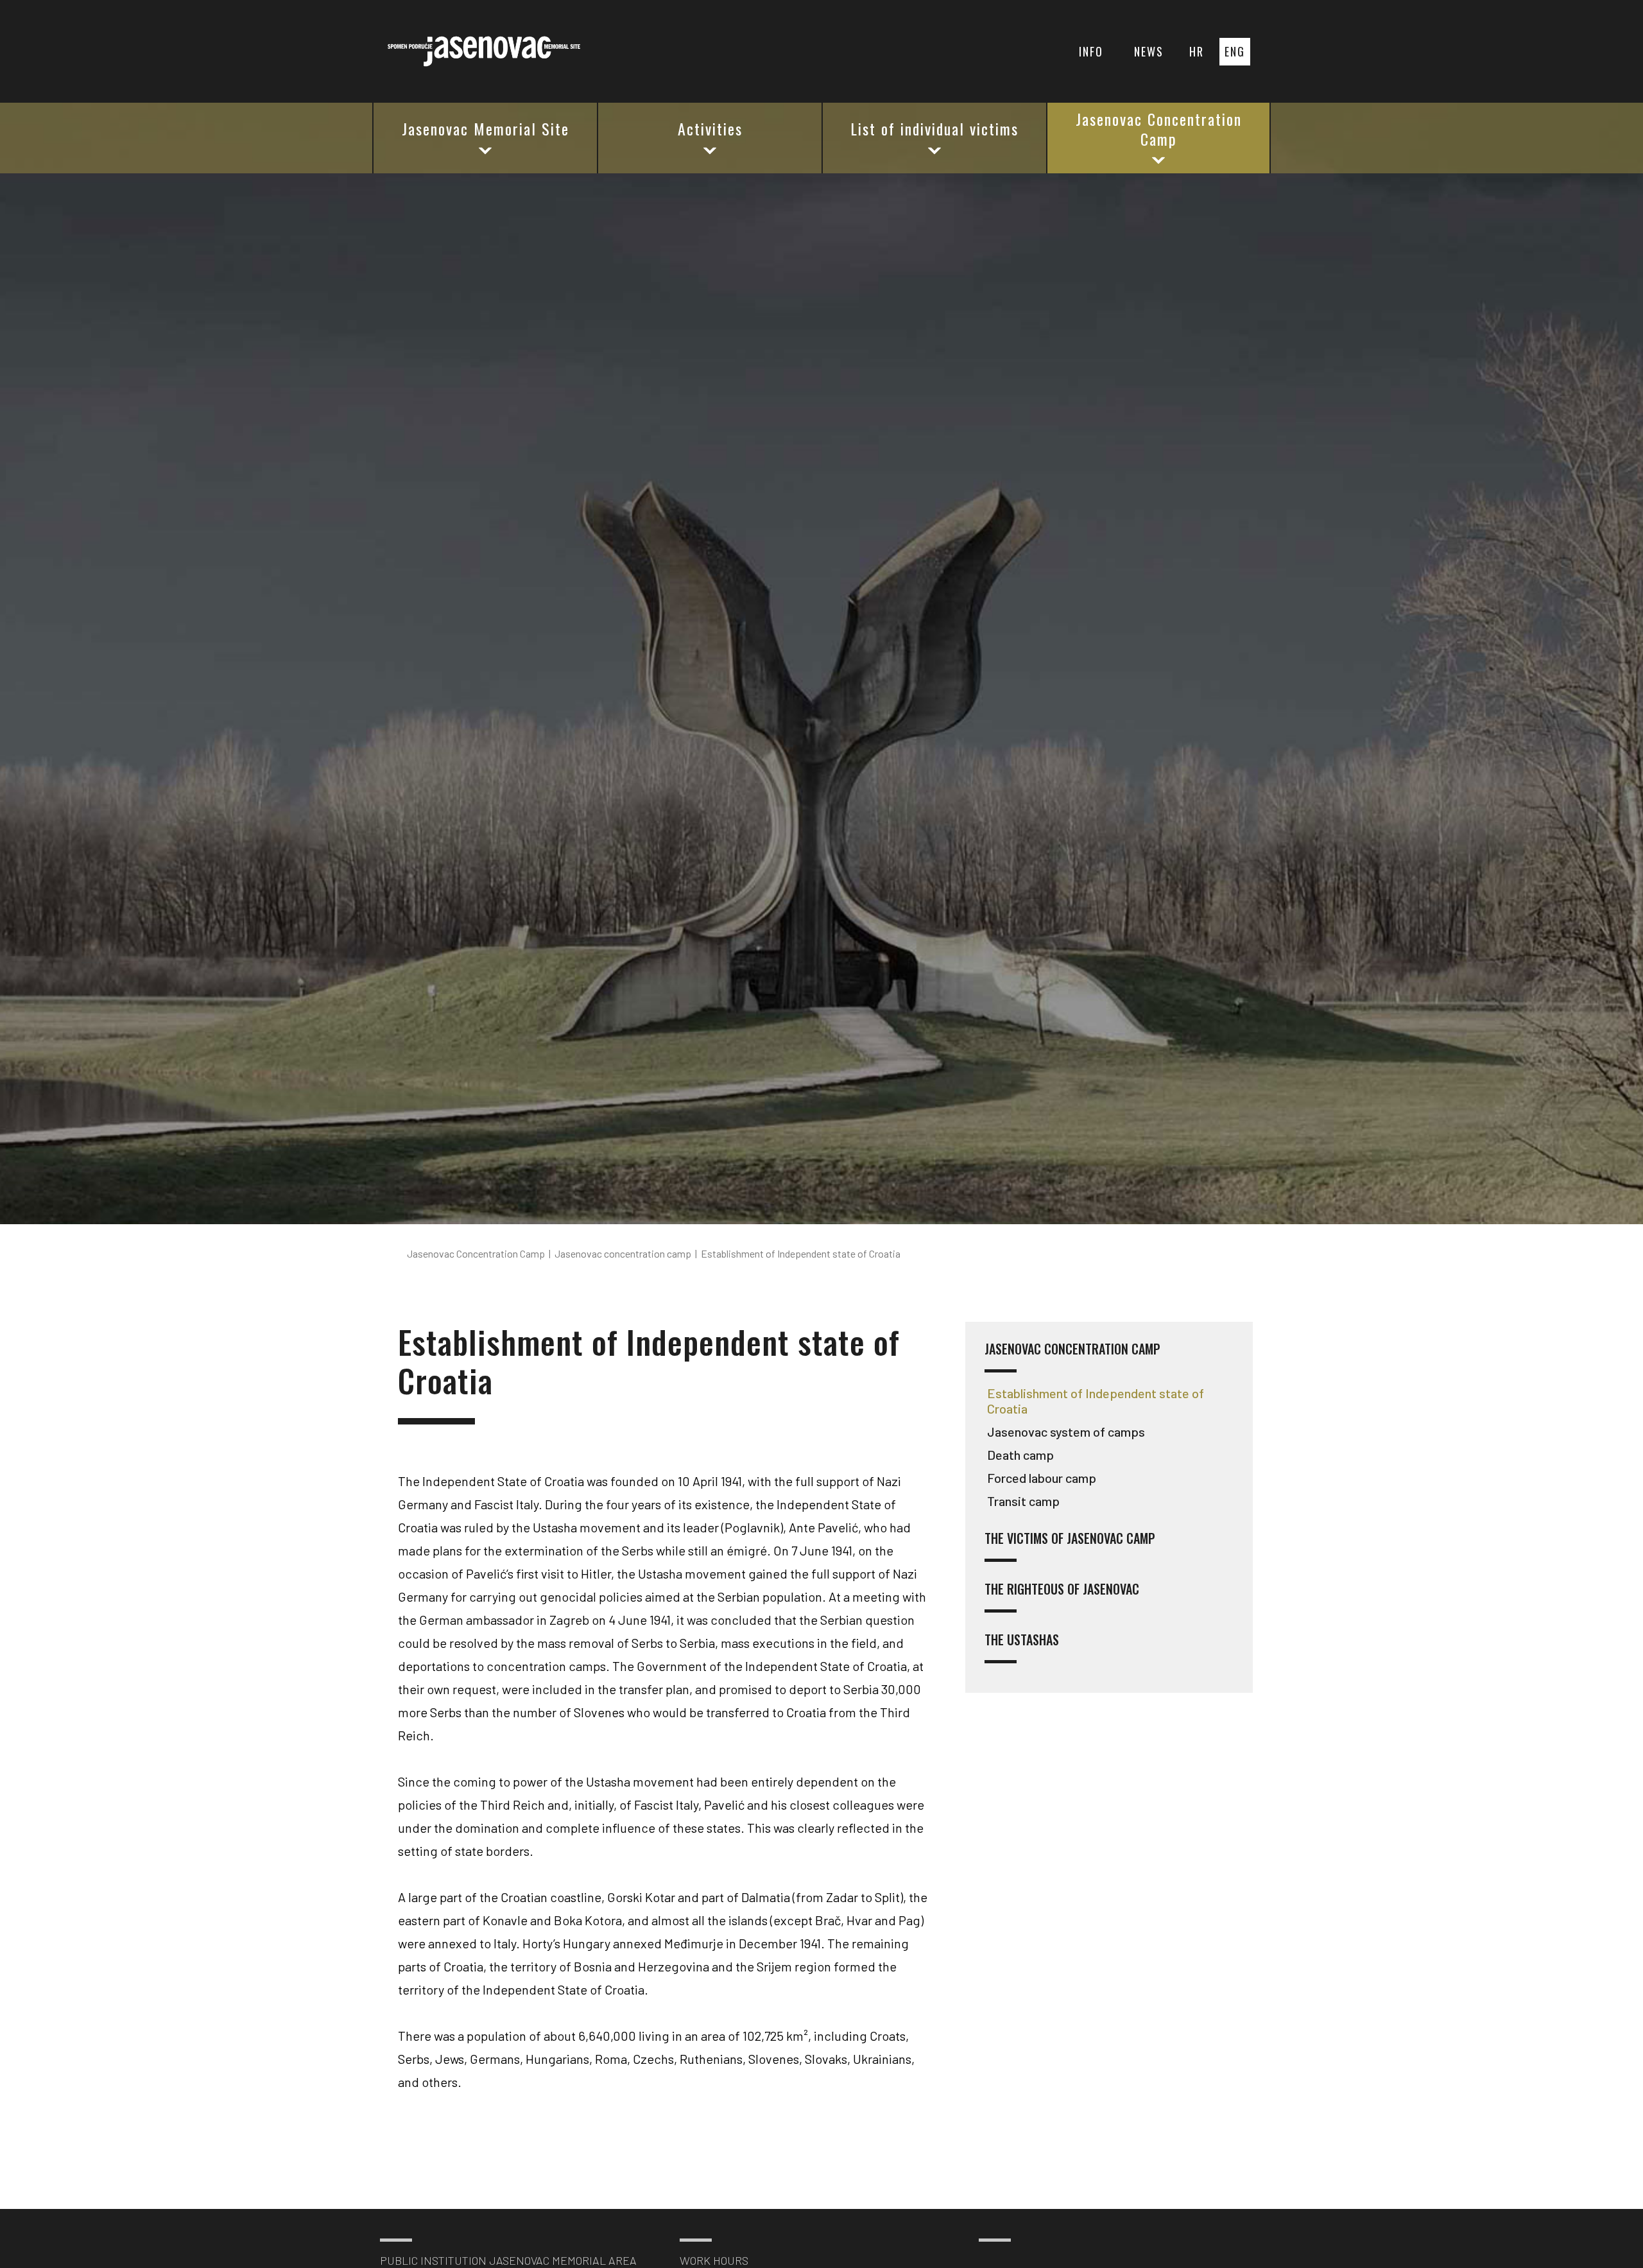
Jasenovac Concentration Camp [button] (1159, 129)
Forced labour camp (1042, 1478)
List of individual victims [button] (934, 128)
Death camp (1020, 1455)
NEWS (1149, 51)
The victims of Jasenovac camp (1070, 1539)
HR (1197, 51)
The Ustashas (1022, 1640)
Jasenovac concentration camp (1072, 1350)
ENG (1235, 51)
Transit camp (1023, 1501)
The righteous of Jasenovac (1062, 1590)
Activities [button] (710, 128)
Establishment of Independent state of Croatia (1096, 1401)
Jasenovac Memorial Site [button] (486, 128)
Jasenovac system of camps (1066, 1432)
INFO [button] (1091, 51)
